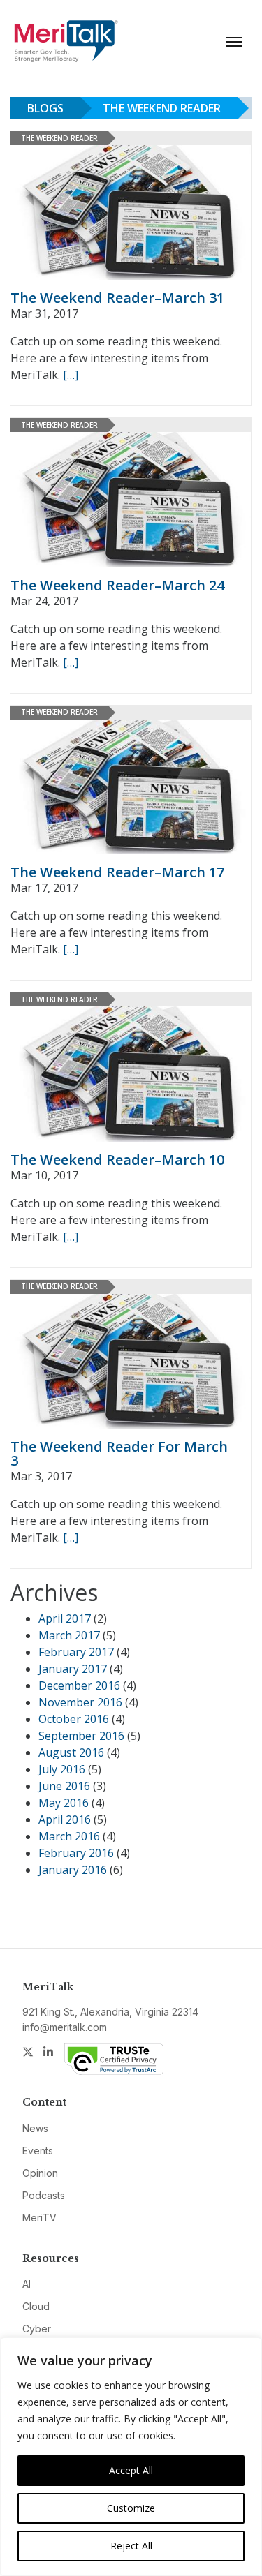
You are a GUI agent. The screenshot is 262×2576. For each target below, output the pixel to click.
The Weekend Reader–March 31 (117, 298)
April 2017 (65, 1618)
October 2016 (74, 1719)
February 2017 (76, 1652)
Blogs (45, 108)
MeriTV (39, 2218)
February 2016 (76, 1853)
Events (38, 2151)
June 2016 (64, 1786)
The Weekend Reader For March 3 (119, 1453)
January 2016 (73, 1870)
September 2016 (81, 1736)
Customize (131, 2508)
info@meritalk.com (65, 2027)
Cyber (37, 2329)
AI (27, 2284)
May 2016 (64, 1803)
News (35, 2128)
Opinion (40, 2173)
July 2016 (62, 1769)
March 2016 (69, 1836)
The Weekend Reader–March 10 (117, 1160)
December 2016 (79, 1685)
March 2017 (69, 1635)
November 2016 (80, 1702)
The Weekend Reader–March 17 (117, 872)
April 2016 (65, 1819)
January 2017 (73, 1669)
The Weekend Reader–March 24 (117, 585)
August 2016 (71, 1752)
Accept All (131, 2470)
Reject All (131, 2546)
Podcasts (44, 2195)
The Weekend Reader (162, 108)
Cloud (36, 2306)
